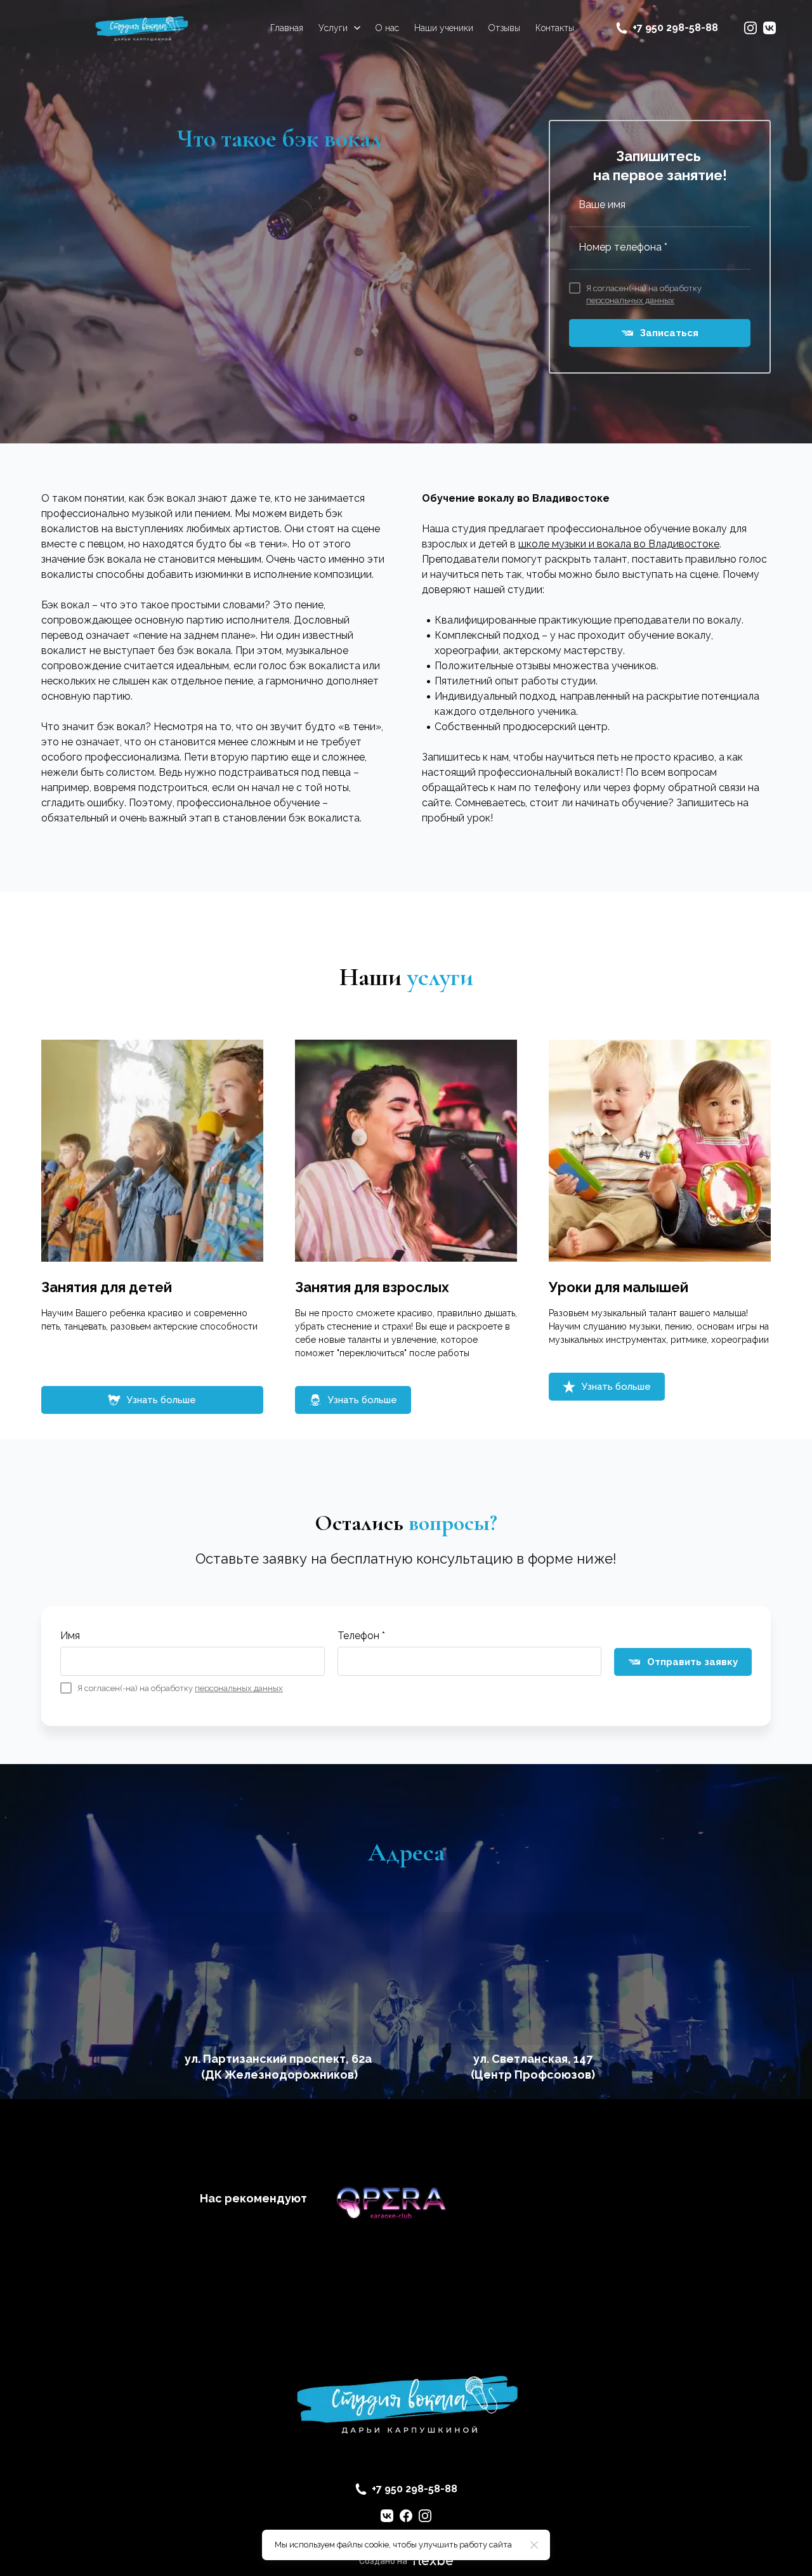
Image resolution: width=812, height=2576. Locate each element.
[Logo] (141, 28)
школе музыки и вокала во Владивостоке (619, 544)
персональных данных (630, 300)
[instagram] (750, 28)
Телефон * (361, 1636)
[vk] (769, 28)
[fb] (406, 2516)
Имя (70, 1636)
